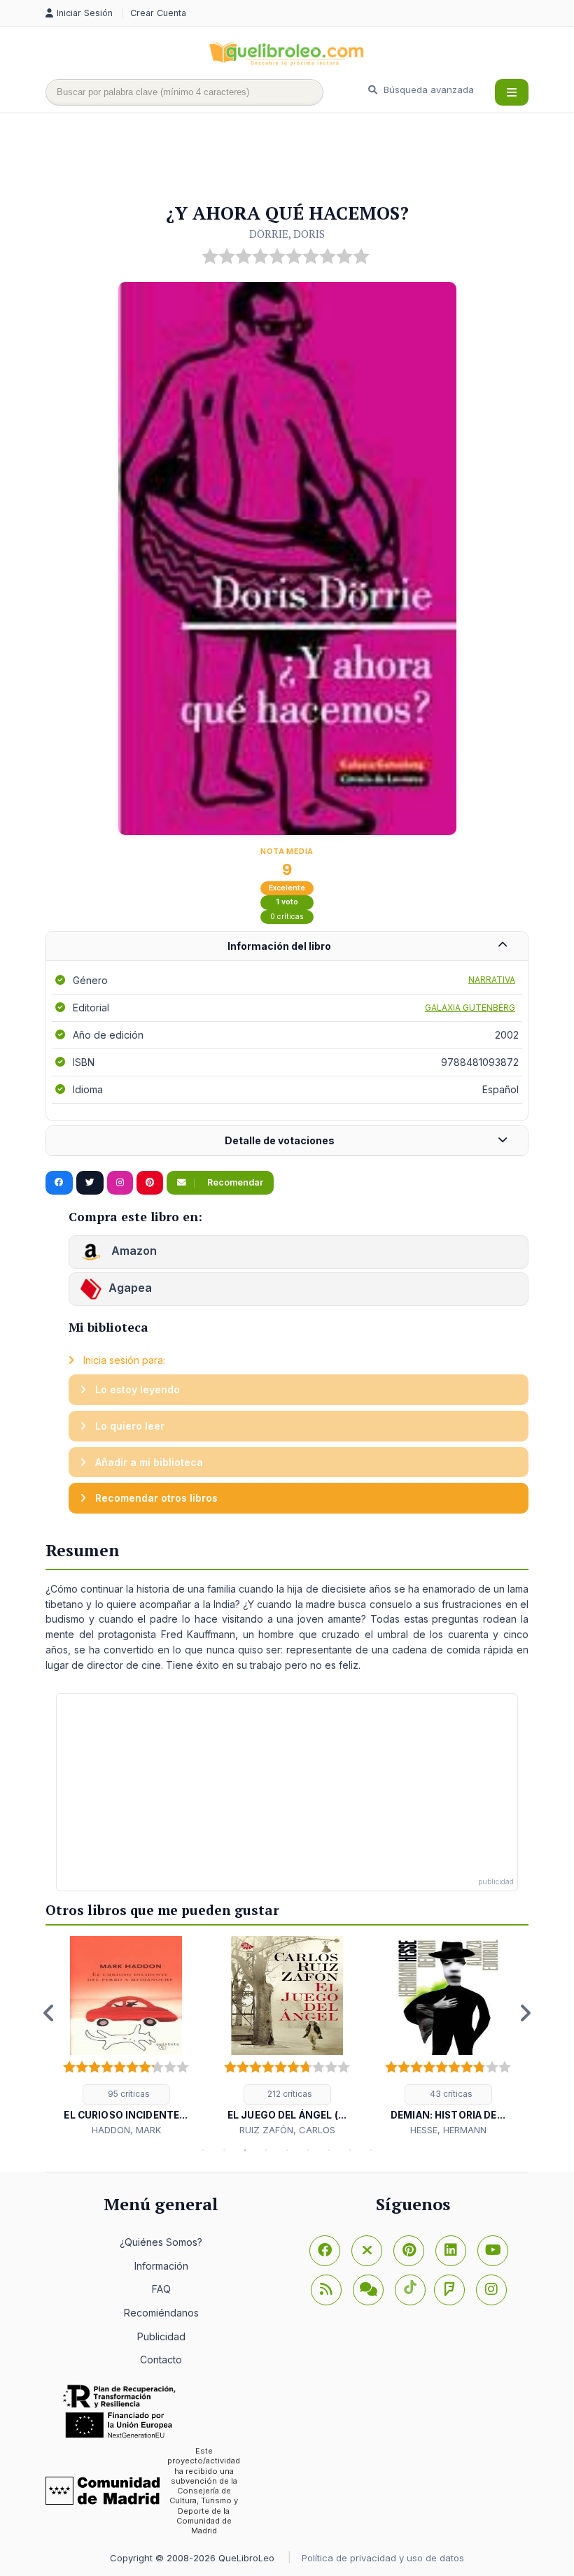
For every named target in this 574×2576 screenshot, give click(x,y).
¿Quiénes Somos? (161, 2242)
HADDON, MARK (126, 2130)
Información (161, 2266)
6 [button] (308, 2150)
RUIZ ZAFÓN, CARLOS (287, 2130)
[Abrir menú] (512, 92)
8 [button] (350, 2150)
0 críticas (287, 917)
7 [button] (329, 2150)
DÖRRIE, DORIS (287, 234)
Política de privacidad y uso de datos (383, 2558)
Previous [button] (49, 2013)
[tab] (287, 947)
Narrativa (492, 980)
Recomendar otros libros (155, 1498)
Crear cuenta (158, 13)
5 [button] (287, 2150)
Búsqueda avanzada (427, 90)
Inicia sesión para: (123, 1360)
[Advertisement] (300, 159)
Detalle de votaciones (280, 1140)
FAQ (161, 2289)
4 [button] (266, 2150)
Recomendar (234, 1182)
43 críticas (450, 2094)
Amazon (133, 1251)
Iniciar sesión (86, 13)
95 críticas (128, 2094)
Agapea (130, 1288)
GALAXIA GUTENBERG (470, 1008)
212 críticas (289, 2094)
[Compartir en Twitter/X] (90, 1183)
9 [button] (371, 2150)
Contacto (161, 2360)
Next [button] (525, 2013)
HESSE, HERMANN (448, 2130)
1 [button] (203, 2150)
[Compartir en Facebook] (59, 1183)
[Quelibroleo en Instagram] (120, 1183)
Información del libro (279, 946)
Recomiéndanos (161, 2313)
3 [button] (245, 2150)
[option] (126, 2036)
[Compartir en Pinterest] (150, 1183)
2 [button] (224, 2150)
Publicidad (161, 2336)
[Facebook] (325, 2251)
